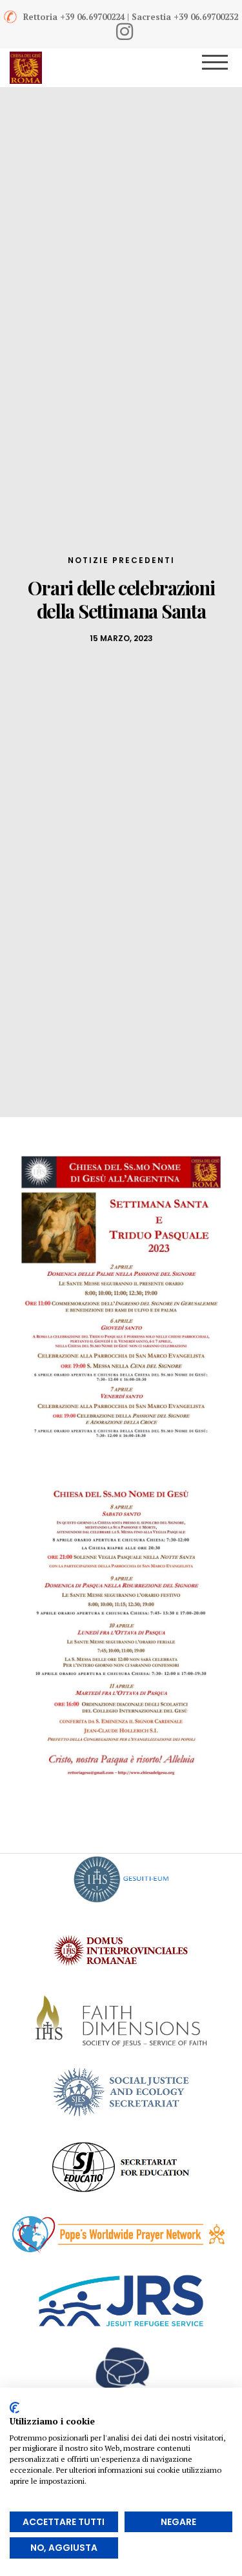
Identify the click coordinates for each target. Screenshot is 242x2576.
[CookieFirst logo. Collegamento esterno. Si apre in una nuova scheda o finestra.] (15, 2408)
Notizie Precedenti (121, 560)
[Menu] (224, 68)
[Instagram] (125, 32)
